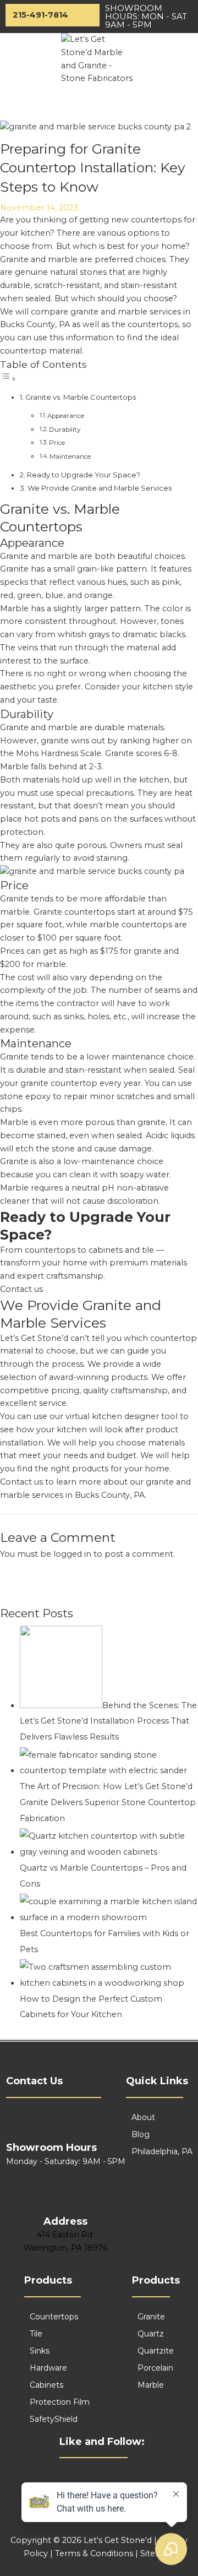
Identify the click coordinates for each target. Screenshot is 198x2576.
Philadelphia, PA (162, 2151)
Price (57, 443)
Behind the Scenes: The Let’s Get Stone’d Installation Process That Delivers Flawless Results (108, 1721)
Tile (36, 2334)
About (143, 2117)
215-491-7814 (40, 15)
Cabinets (46, 2385)
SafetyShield (54, 2419)
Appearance (66, 416)
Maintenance (70, 456)
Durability (65, 430)
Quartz (151, 2334)
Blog (141, 2134)
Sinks (40, 2351)
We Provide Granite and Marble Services (100, 488)
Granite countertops (74, 912)
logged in (72, 1554)
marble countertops (131, 925)
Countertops (54, 2317)
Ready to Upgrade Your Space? (84, 475)
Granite (151, 2317)
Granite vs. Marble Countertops (81, 397)
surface (73, 661)
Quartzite (156, 2351)
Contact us (21, 1289)
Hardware (48, 2368)
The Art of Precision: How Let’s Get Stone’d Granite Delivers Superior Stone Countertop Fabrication (108, 1802)
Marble (151, 2385)
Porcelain (155, 2368)
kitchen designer (125, 1416)
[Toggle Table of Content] (8, 379)
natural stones (78, 272)
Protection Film (60, 2402)
